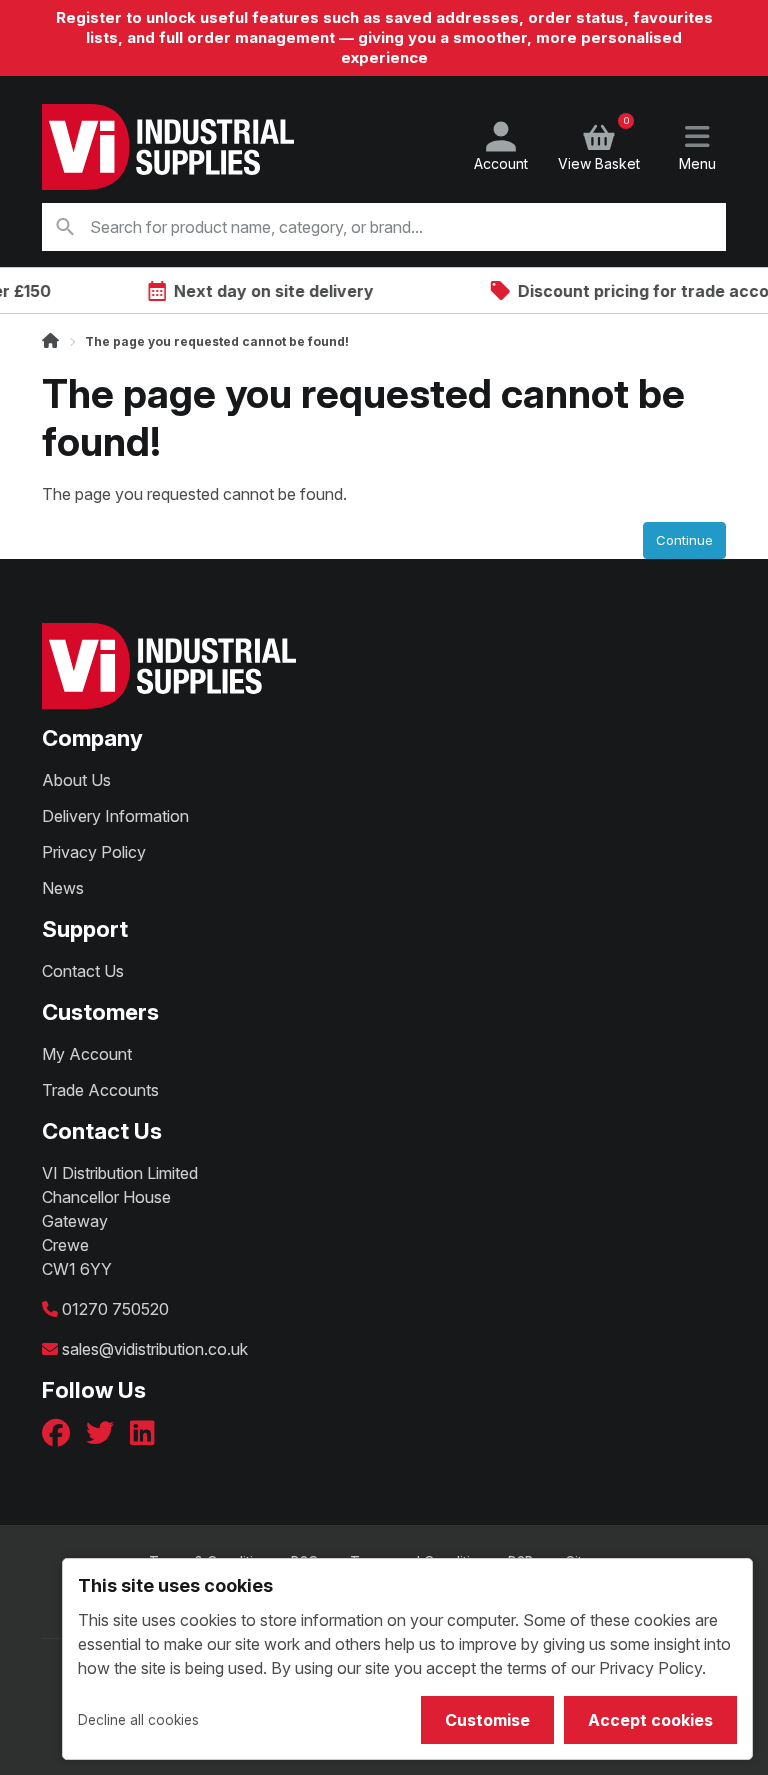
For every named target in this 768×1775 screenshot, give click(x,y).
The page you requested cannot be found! (217, 341)
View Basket (599, 146)
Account (501, 163)
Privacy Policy (94, 852)
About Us (76, 780)
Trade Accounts (100, 1090)
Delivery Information (115, 816)
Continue (684, 540)
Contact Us (83, 971)
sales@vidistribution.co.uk (155, 1349)
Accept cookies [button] (650, 1720)
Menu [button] (697, 163)
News (63, 888)
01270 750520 (115, 1309)
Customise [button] (487, 1720)
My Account (87, 1054)
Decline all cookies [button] (138, 1720)
